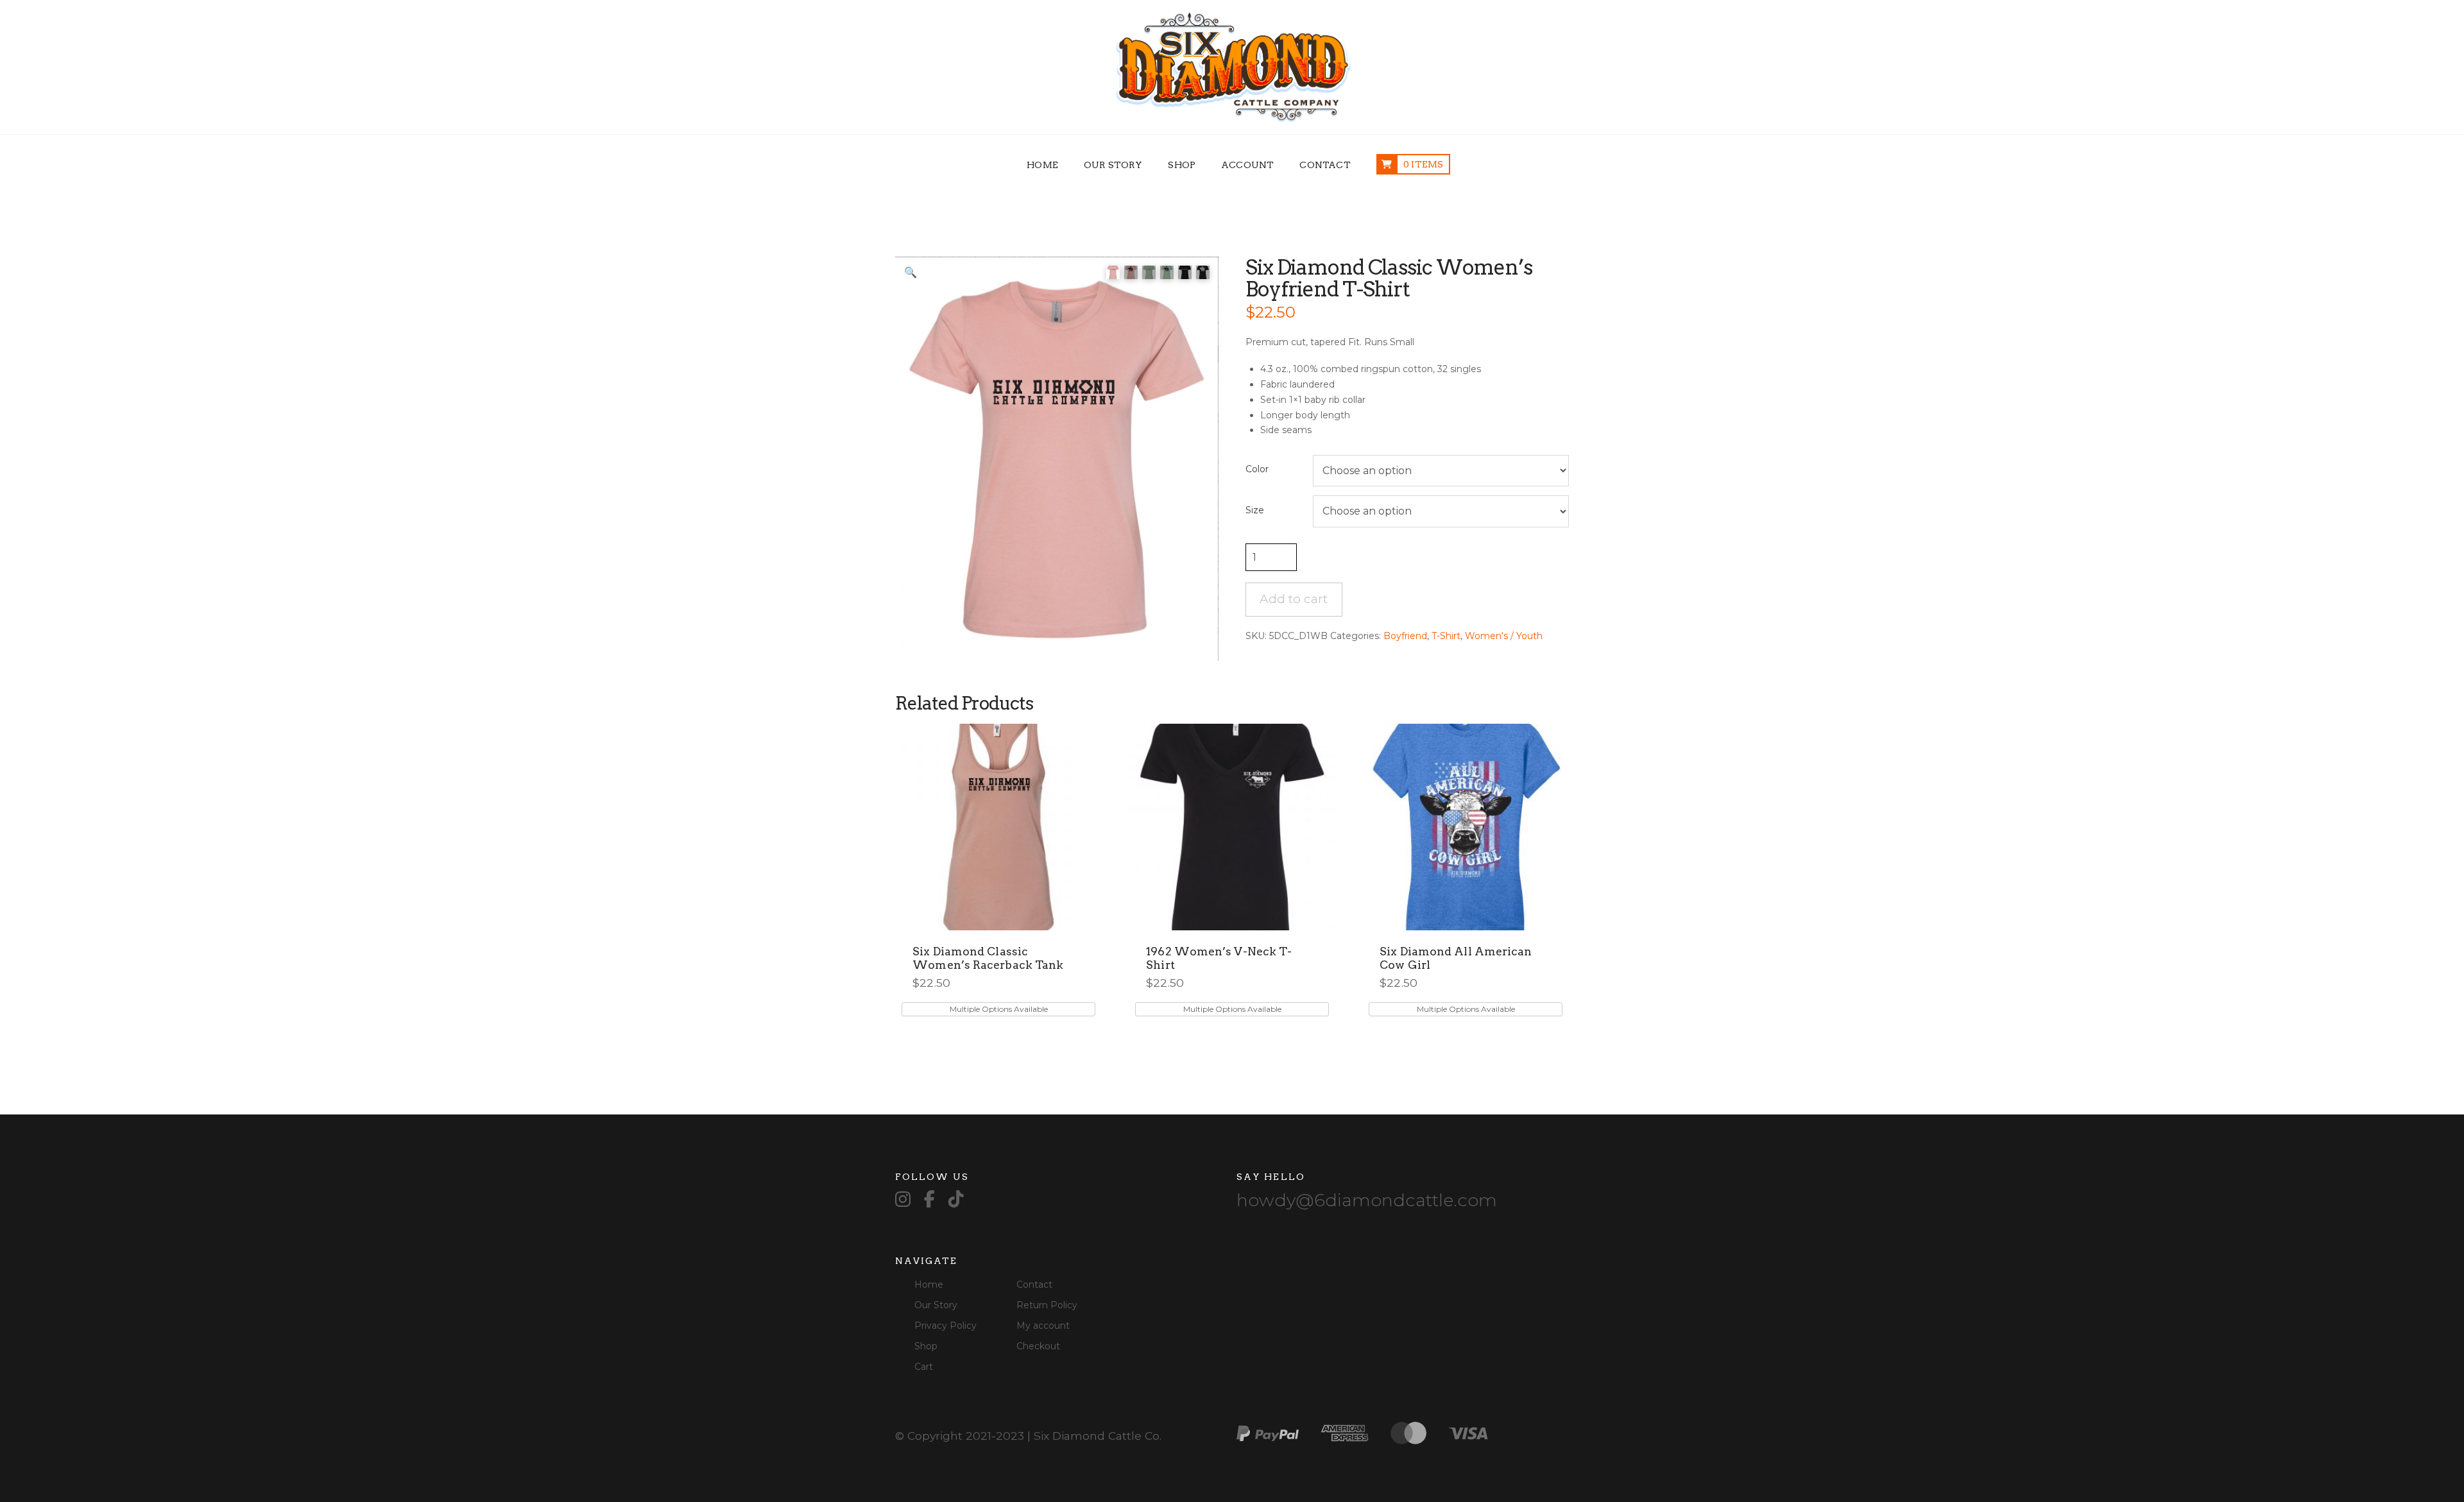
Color (1257, 469)
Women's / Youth (1504, 636)
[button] (911, 272)
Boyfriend (1405, 636)
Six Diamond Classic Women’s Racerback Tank (988, 958)
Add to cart (1294, 599)
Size (1255, 510)
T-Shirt (1446, 636)
